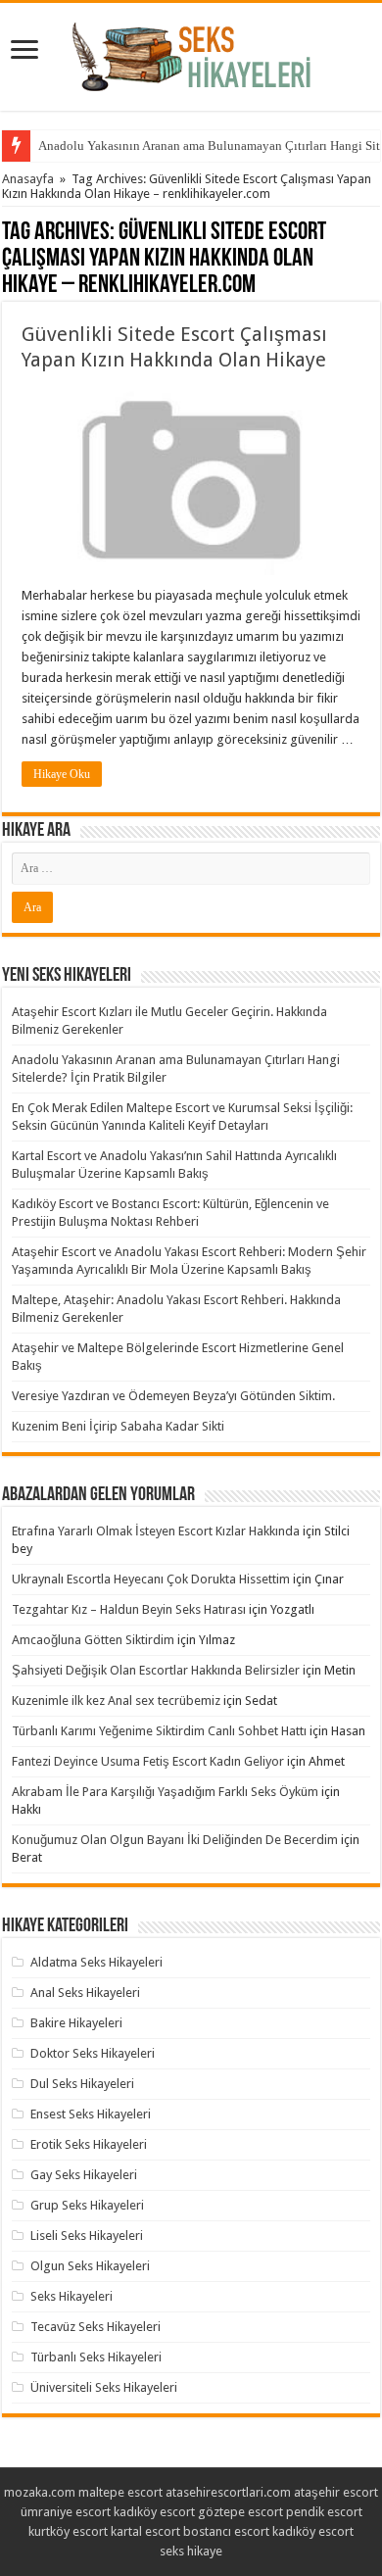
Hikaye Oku (62, 774)
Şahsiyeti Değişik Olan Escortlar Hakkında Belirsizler (156, 1670)
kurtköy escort (68, 2531)
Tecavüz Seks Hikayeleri (95, 2327)
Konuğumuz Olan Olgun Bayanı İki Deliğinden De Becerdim (175, 1840)
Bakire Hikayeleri (76, 2023)
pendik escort (324, 2512)
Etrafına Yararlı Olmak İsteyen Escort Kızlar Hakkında (156, 1531)
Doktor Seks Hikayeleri (93, 2053)
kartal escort (145, 2531)
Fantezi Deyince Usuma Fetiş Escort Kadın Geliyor (148, 1761)
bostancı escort (226, 2531)
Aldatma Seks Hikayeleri (96, 1962)
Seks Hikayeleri (72, 2296)
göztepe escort (240, 2512)
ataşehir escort (336, 2492)
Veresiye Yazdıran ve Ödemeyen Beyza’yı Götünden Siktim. (173, 1396)
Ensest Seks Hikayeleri (91, 2114)
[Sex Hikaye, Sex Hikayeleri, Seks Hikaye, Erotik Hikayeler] (191, 53)
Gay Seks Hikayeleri (84, 2175)
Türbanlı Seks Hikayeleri (96, 2357)
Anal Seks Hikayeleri (85, 1993)
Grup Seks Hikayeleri (87, 2205)
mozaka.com (40, 2492)
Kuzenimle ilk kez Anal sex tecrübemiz (116, 1701)
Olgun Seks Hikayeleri (90, 2266)
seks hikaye (191, 2551)
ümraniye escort (66, 2512)
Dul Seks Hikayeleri (82, 2084)
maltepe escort (120, 2492)
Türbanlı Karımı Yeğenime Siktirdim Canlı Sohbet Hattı (159, 1731)
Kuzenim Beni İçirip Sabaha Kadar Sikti (118, 1426)
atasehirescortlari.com (228, 2492)
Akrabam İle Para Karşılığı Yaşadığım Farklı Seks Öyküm (165, 1792)
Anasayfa (28, 179)
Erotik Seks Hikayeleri (89, 2144)
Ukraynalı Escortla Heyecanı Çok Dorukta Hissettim (151, 1579)
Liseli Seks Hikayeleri (87, 2236)
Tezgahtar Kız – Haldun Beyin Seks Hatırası (129, 1609)
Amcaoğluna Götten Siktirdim (93, 1640)
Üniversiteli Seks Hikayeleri (104, 2387)
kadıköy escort (154, 2512)
